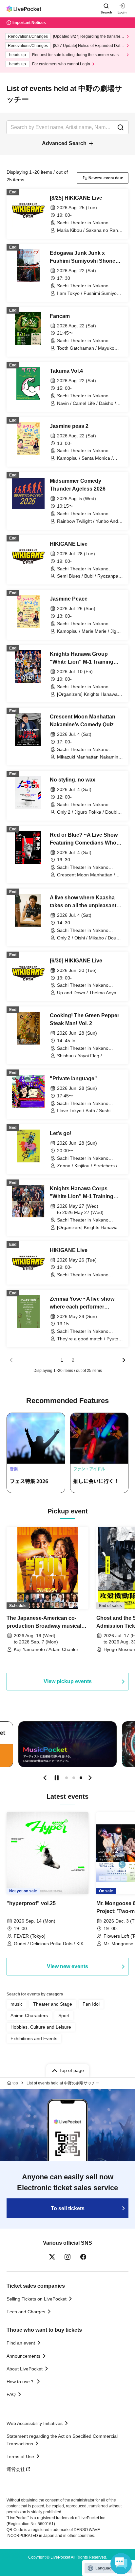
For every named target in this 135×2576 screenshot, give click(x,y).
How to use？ (20, 2382)
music (17, 2004)
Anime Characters (29, 2015)
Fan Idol (91, 2004)
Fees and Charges (26, 2312)
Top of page (72, 2070)
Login (122, 12)
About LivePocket (25, 2369)
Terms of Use (20, 2456)
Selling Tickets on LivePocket (37, 2299)
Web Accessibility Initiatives (35, 2423)
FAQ (11, 2394)
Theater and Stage (53, 2004)
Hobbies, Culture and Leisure (41, 2027)
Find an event (21, 2343)
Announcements (23, 2356)
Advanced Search (64, 143)
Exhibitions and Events (34, 2038)
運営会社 (16, 2469)
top (15, 2083)
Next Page (124, 1360)
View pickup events (68, 1681)
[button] (45, 1778)
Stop (57, 1778)
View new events (67, 1966)
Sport (64, 2015)
